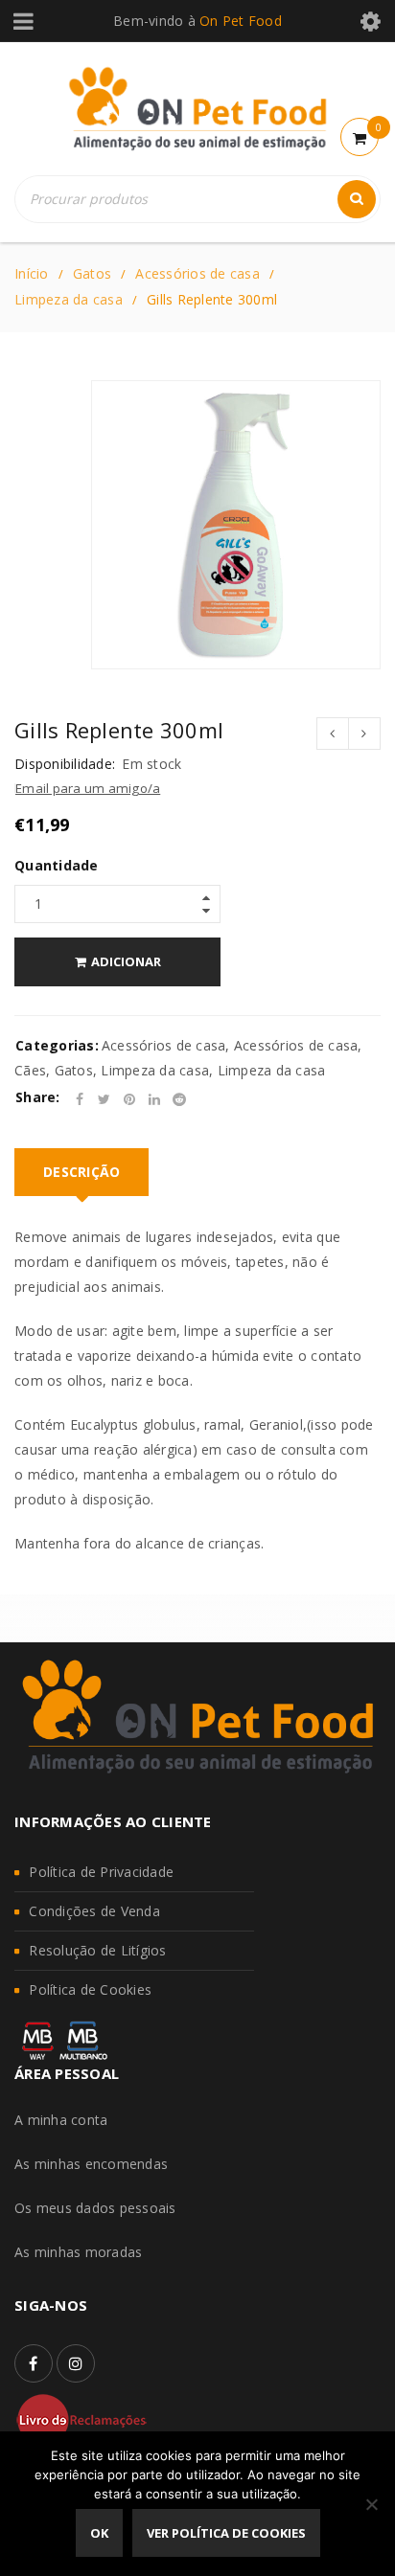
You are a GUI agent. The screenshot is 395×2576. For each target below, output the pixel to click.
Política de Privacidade (101, 1872)
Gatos (92, 273)
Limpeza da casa (69, 299)
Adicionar (126, 961)
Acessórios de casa (197, 273)
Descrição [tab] (81, 1172)
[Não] (371, 2504)
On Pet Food (241, 21)
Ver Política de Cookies (226, 2533)
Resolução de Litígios (97, 1950)
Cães (30, 1070)
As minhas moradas (78, 2252)
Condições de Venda (94, 1911)
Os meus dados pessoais (95, 2208)
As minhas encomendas (91, 2164)
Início (32, 273)
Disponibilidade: (65, 764)
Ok (99, 2533)
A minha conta (61, 2120)
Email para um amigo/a (88, 788)
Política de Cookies (90, 1989)
